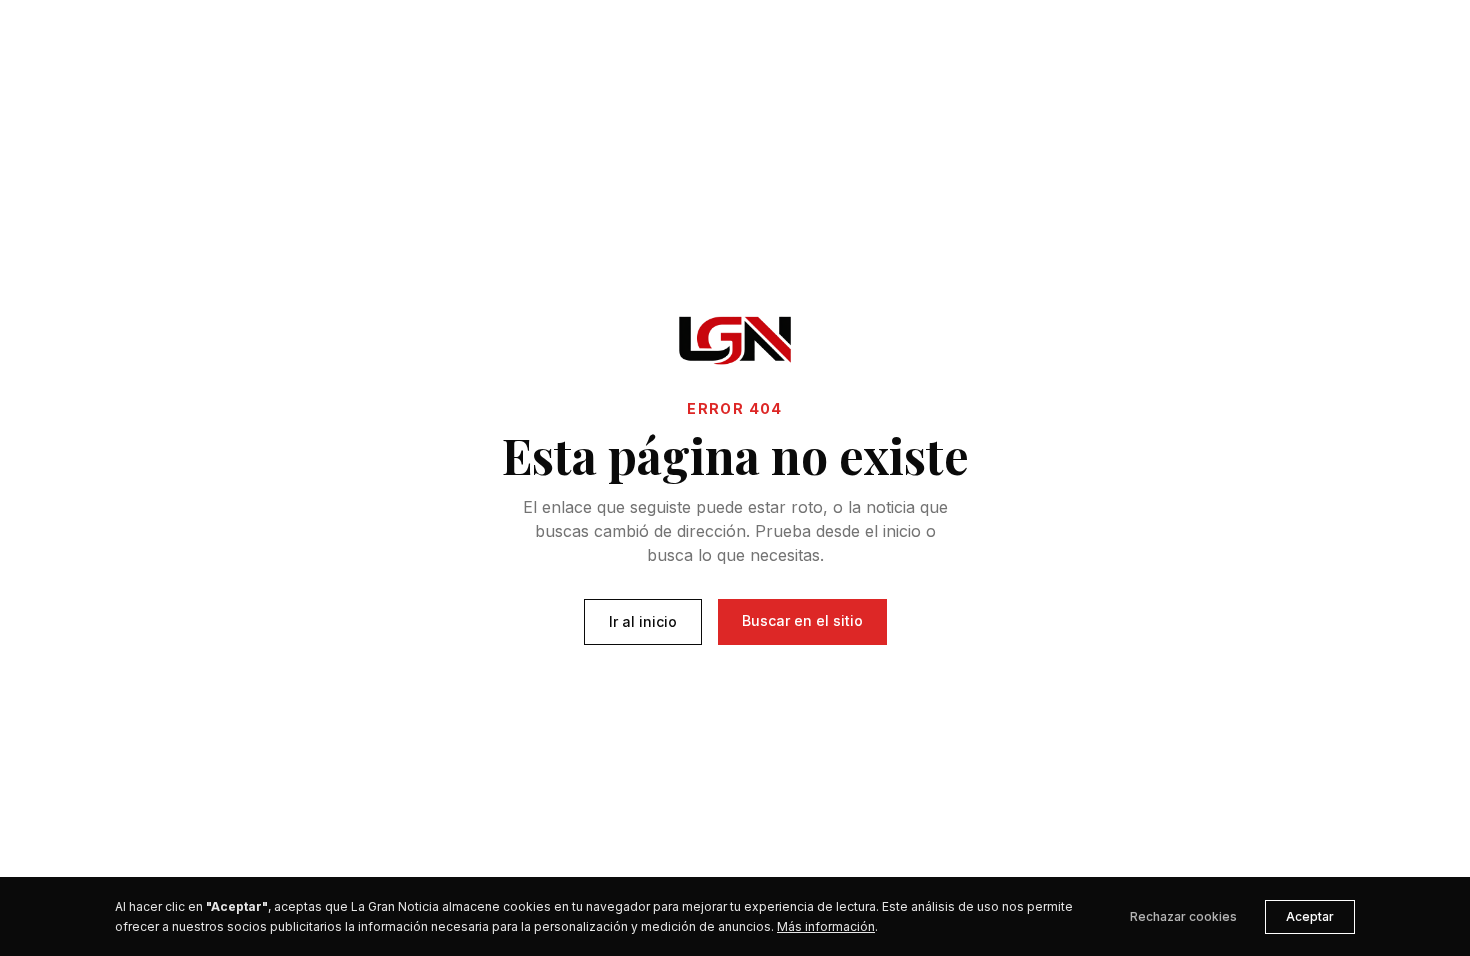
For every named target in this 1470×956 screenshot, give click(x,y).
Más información (826, 926)
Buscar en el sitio (802, 620)
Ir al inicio (643, 621)
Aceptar (1310, 916)
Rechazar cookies (1183, 916)
